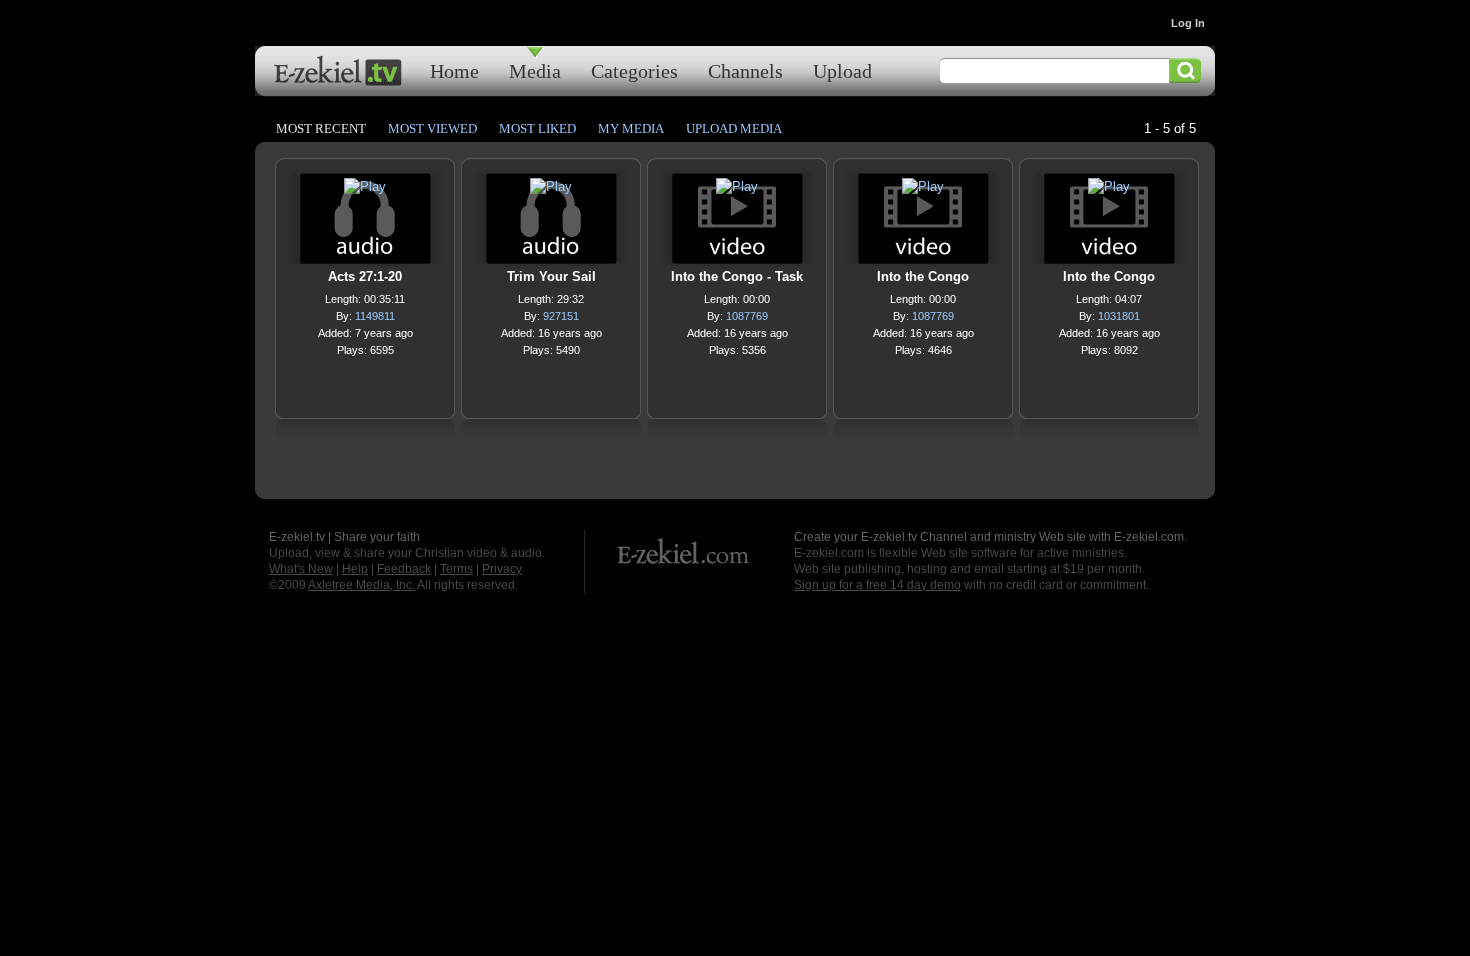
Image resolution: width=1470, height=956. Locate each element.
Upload (842, 70)
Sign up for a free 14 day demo (877, 585)
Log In (1188, 23)
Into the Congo (923, 276)
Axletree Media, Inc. (361, 585)
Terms (456, 569)
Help (355, 569)
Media (535, 70)
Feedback (404, 569)
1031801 (1119, 316)
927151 (561, 316)
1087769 (747, 316)
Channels (745, 70)
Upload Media (734, 128)
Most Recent (321, 128)
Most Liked (537, 128)
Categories (634, 70)
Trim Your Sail (551, 276)
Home (454, 70)
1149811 (375, 316)
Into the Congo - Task (737, 276)
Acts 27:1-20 (365, 276)
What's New (301, 569)
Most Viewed (432, 128)
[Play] (365, 191)
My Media (631, 128)
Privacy (502, 569)
